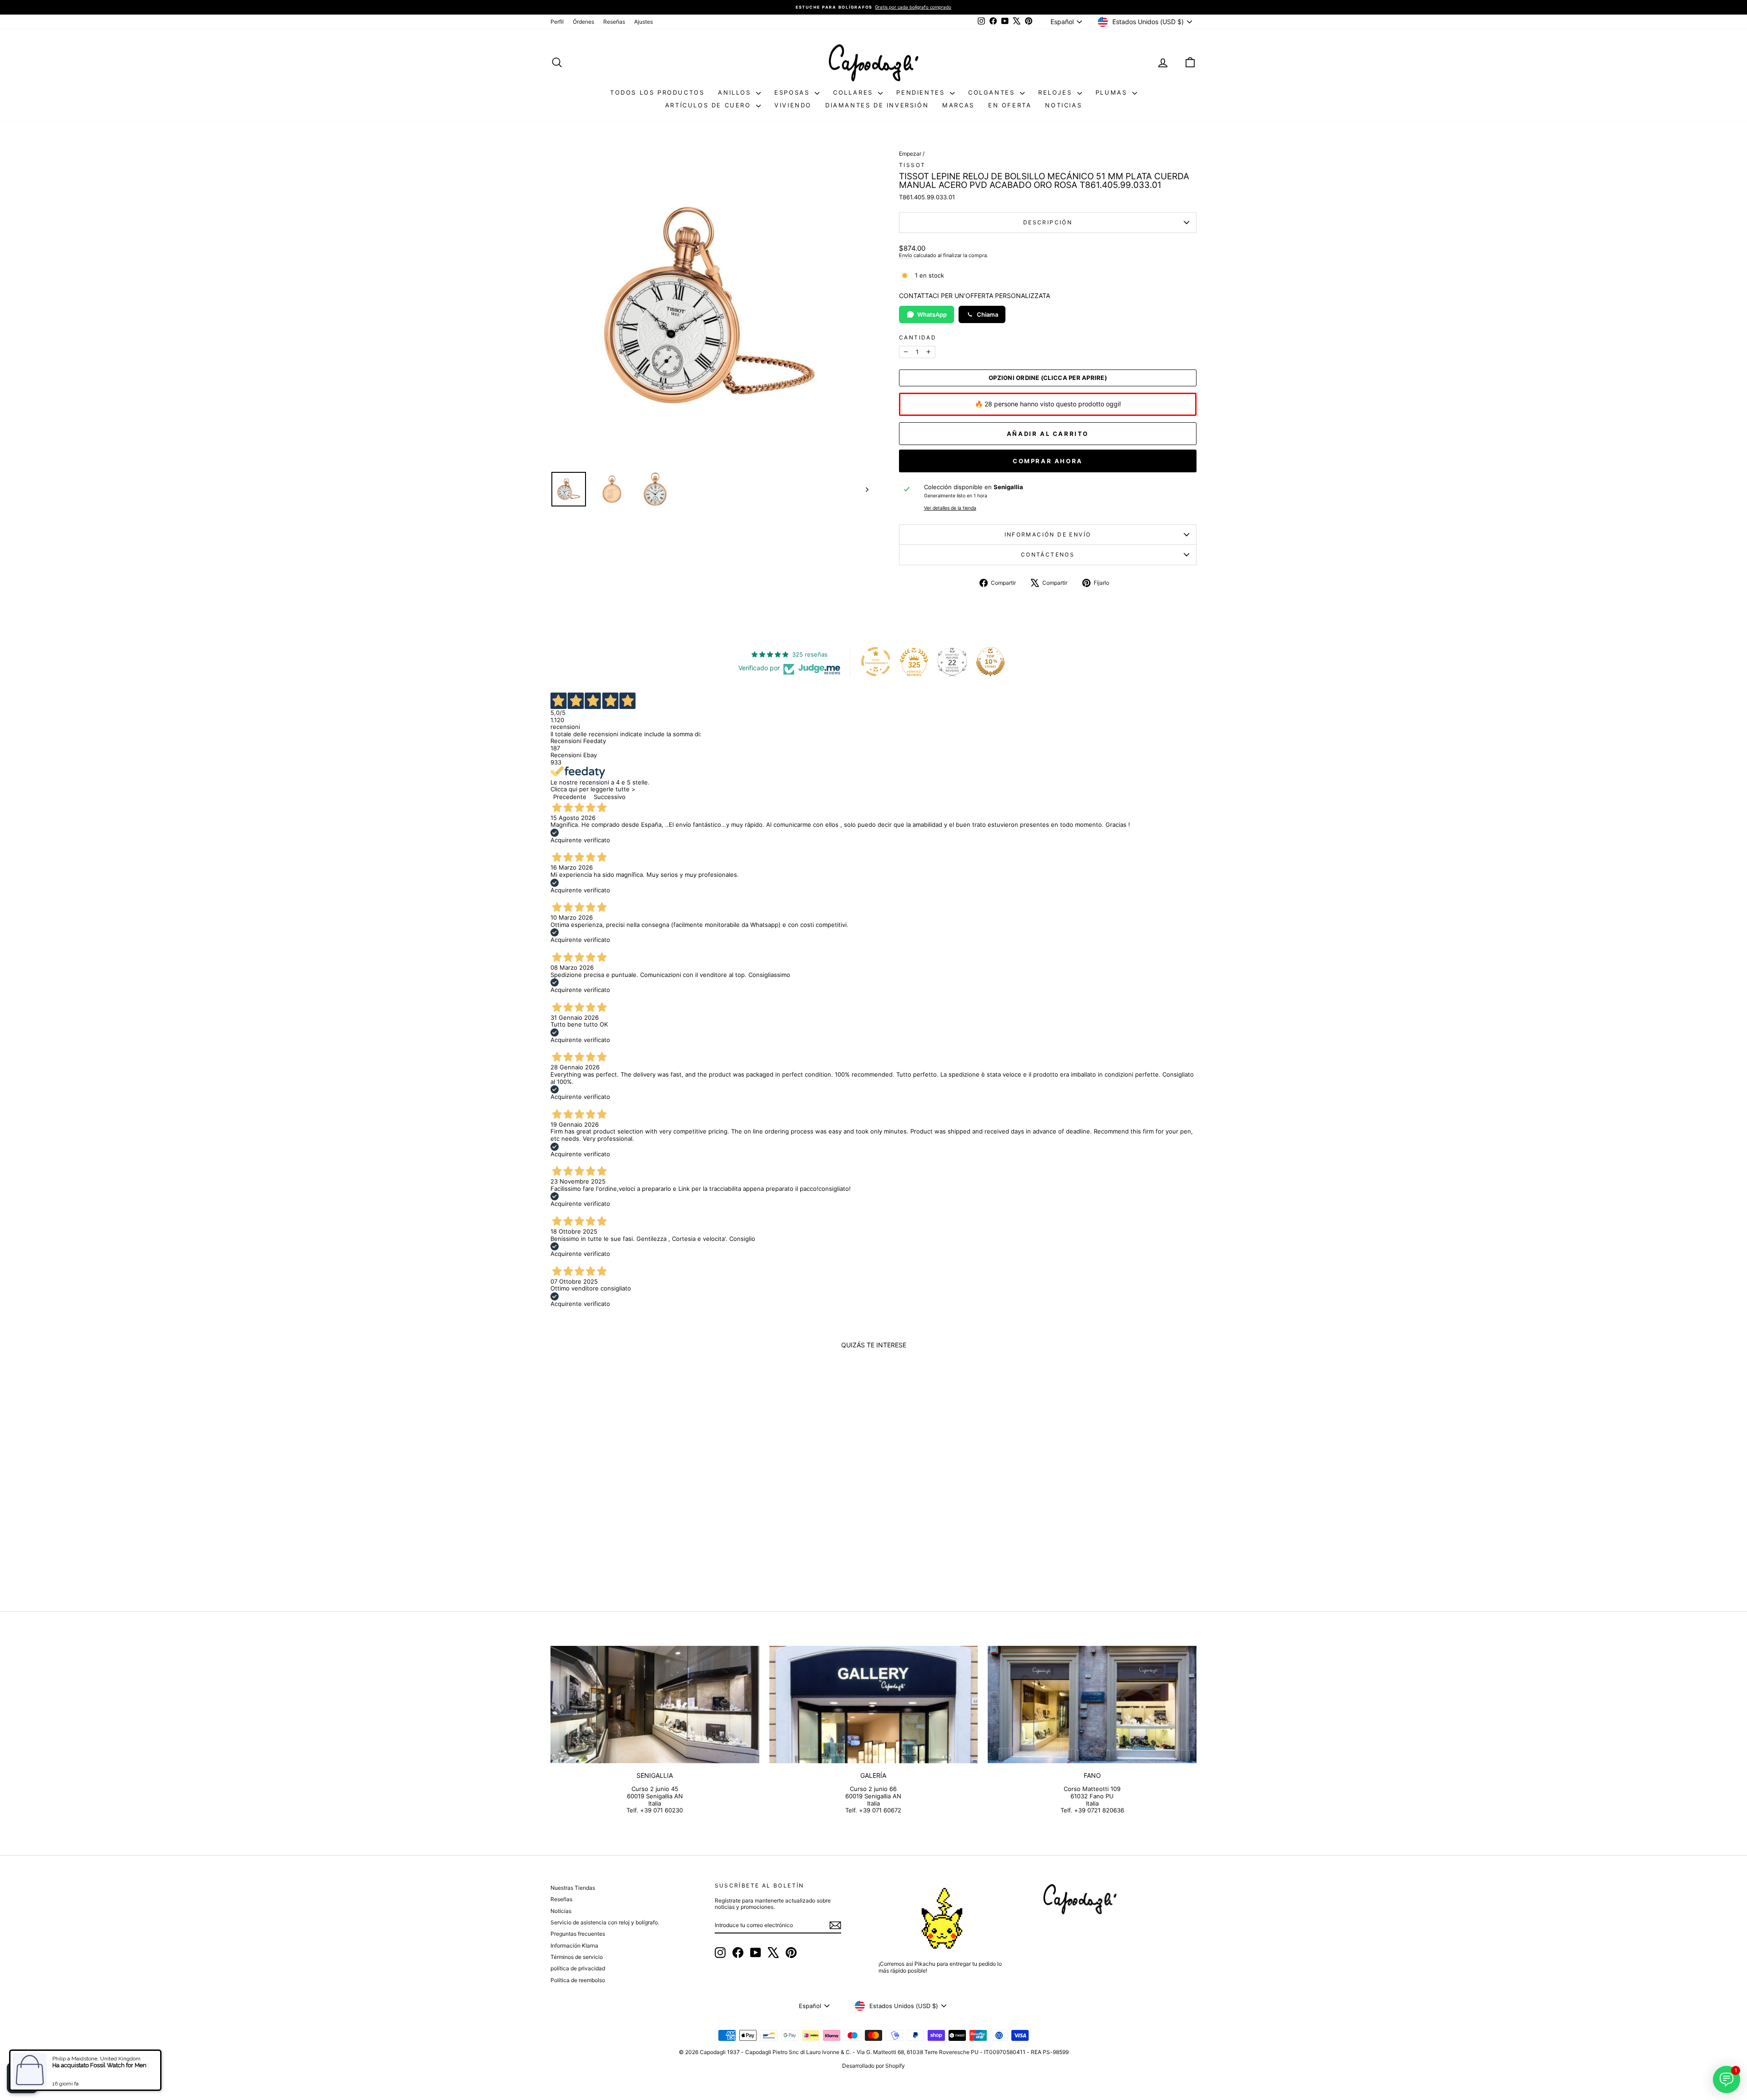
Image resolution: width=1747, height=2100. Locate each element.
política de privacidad (578, 1968)
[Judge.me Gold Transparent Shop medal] (876, 662)
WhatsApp (932, 314)
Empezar (910, 154)
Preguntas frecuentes (578, 1934)
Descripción (1048, 222)
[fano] (1092, 1705)
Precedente (570, 797)
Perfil (557, 22)
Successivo (610, 797)
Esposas (793, 92)
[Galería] (874, 1705)
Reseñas (614, 22)
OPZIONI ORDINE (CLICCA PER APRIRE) (1048, 378)
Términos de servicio (577, 1957)
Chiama (987, 314)
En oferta (1010, 105)
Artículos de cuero (709, 105)
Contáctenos (1048, 554)
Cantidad (918, 338)
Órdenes (583, 22)
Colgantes (993, 92)
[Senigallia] (655, 1705)
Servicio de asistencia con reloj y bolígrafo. (605, 1922)
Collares (854, 92)
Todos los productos (657, 92)
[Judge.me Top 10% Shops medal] (990, 662)
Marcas (958, 105)
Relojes (1057, 92)
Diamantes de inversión (877, 105)
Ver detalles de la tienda (950, 508)
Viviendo (793, 105)
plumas (1113, 92)
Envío (906, 255)
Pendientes (922, 92)
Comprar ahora (1048, 461)
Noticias (1063, 105)
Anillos (736, 92)
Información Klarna (574, 1946)
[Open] (22, 2078)
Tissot (912, 165)
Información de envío (1048, 534)
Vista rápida (627, 1516)
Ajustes (644, 22)
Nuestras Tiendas (573, 1888)
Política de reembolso (578, 1980)
